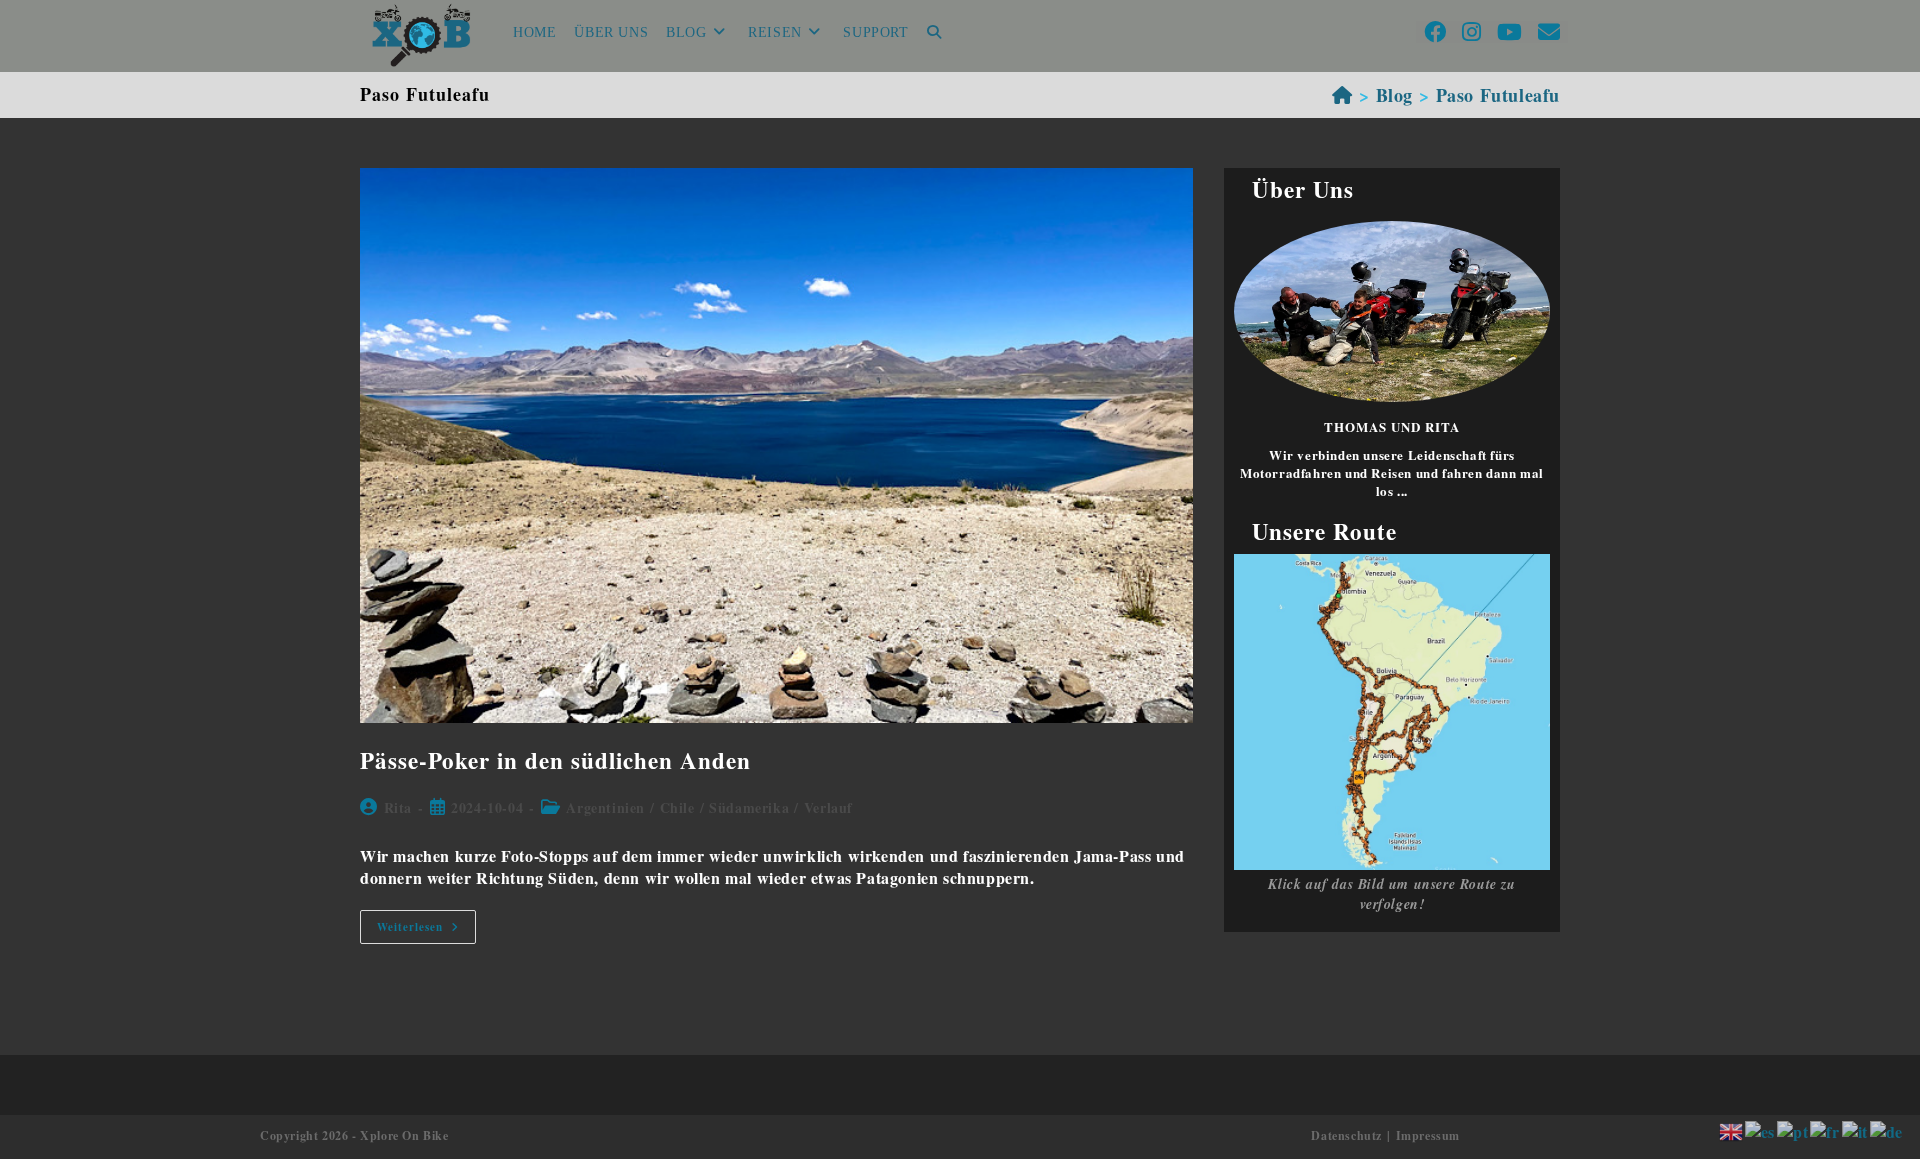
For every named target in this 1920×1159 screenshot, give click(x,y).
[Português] (1793, 1129)
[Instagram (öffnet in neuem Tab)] (1471, 32)
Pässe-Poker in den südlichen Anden (555, 760)
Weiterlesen (426, 930)
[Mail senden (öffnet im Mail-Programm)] (1549, 32)
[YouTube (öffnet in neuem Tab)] (1509, 32)
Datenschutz (1346, 1135)
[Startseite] (1342, 95)
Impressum (1428, 1135)
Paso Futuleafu (1498, 95)
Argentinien (605, 807)
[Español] (1761, 1129)
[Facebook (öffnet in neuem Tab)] (1435, 32)
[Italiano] (1856, 1129)
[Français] (1825, 1129)
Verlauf (828, 807)
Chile (677, 807)
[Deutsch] (1887, 1129)
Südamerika (749, 807)
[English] (1732, 1129)
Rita (398, 807)
